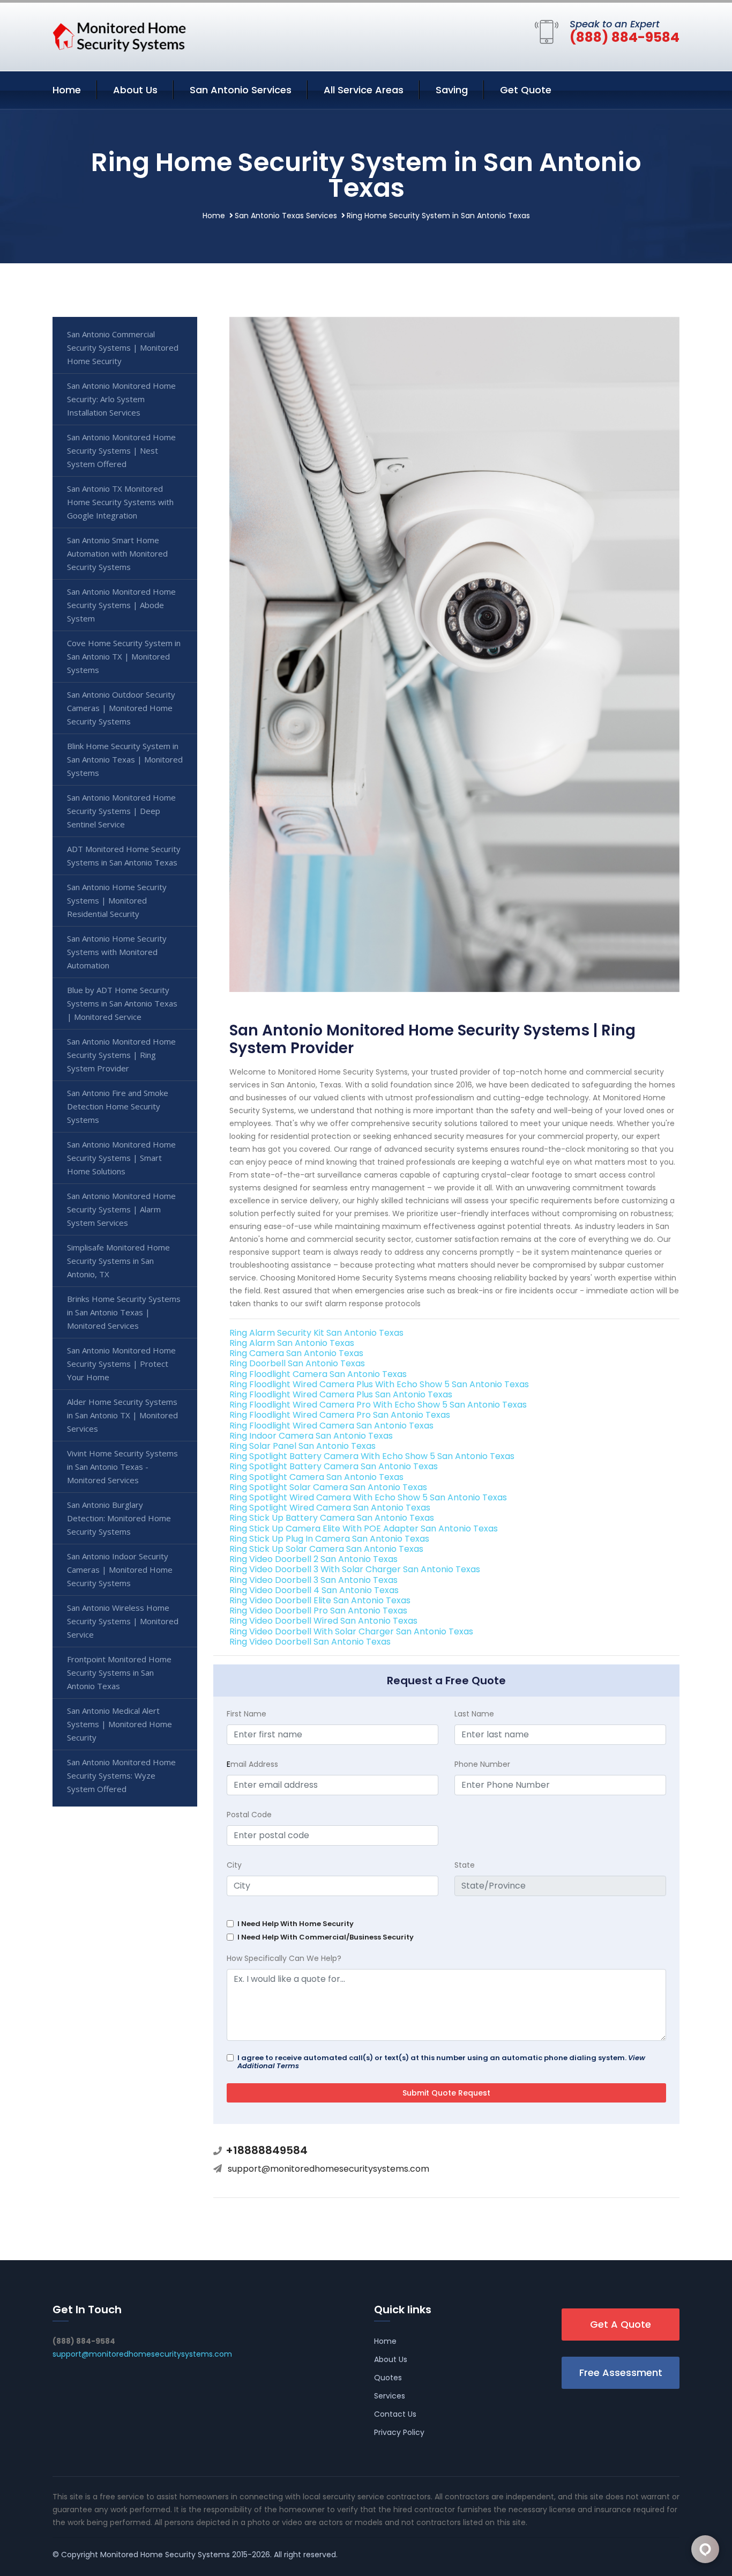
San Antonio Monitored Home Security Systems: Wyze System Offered (121, 1775)
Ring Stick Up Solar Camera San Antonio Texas (326, 1549)
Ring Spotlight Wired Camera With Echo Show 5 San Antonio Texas (368, 1497)
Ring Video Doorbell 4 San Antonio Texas (314, 1590)
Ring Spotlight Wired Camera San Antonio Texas (330, 1508)
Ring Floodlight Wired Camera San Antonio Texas (331, 1426)
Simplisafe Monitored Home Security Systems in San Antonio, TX (118, 1261)
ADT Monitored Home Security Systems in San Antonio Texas (124, 856)
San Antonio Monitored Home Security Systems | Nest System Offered (121, 450)
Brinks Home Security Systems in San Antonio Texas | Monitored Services (124, 1312)
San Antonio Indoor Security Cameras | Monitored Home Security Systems (120, 1570)
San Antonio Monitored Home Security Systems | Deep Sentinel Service (121, 811)
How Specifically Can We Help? (284, 1958)
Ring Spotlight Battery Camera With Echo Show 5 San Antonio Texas (372, 1456)
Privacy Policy (399, 2432)
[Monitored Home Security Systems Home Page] (119, 35)
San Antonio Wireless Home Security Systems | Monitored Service (123, 1621)
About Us (135, 90)
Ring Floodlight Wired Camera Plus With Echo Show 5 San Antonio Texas (379, 1384)
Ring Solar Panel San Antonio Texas (302, 1446)
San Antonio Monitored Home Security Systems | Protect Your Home (121, 1364)
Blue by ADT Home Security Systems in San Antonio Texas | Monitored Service (122, 1003)
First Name (247, 1714)
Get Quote (526, 90)
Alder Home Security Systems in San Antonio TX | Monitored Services (122, 1415)
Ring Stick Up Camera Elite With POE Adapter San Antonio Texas (364, 1528)
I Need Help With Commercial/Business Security (326, 1937)
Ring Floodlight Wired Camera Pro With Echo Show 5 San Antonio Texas (378, 1405)
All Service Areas (364, 90)
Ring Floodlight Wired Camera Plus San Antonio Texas (341, 1394)
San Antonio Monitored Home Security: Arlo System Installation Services (121, 399)
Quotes (388, 2378)
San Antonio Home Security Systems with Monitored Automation (117, 952)
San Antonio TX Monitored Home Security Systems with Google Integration (120, 502)
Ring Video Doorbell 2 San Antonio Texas (313, 1559)
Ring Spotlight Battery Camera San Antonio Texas (334, 1466)
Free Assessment (621, 2373)
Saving (452, 90)
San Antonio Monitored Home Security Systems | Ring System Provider (121, 1055)
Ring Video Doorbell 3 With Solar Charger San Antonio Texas (355, 1569)
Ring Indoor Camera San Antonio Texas (311, 1436)
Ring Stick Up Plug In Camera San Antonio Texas (329, 1539)
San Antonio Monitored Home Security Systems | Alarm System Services (121, 1209)
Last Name (474, 1714)
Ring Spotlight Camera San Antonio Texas (316, 1477)
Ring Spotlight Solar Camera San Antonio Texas (328, 1487)
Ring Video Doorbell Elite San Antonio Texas (320, 1600)
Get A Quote (621, 2324)
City (234, 1865)
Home (67, 90)
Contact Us (395, 2414)
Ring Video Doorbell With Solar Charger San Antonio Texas (351, 1631)
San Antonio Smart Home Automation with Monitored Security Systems (117, 553)
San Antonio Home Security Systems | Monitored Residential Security (117, 900)
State (465, 1865)
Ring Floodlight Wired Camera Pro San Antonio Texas (340, 1415)
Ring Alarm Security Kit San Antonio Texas (316, 1333)
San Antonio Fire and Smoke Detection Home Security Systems (118, 1106)
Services (390, 2396)
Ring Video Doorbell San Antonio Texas (310, 1642)
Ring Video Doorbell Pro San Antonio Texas (318, 1611)
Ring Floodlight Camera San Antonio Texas (318, 1374)
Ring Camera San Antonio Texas (296, 1353)
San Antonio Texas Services (286, 216)
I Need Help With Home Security (296, 1924)
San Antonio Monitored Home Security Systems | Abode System (121, 605)
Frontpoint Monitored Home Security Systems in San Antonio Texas (119, 1672)
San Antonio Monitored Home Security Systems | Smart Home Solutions (121, 1158)
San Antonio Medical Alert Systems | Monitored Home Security (119, 1724)
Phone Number (482, 1764)
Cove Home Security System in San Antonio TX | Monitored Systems (124, 656)
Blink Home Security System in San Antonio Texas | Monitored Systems (125, 759)
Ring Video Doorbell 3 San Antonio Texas (313, 1580)
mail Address (252, 1764)
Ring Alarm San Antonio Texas (292, 1343)
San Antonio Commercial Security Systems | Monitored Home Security (123, 347)
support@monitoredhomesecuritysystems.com (328, 2169)
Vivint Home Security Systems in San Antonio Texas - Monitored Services (122, 1467)
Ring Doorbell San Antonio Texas (297, 1363)
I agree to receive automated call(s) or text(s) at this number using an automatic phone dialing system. (441, 2062)
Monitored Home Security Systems (165, 2555)
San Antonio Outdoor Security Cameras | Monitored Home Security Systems (121, 708)
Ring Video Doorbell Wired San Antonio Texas (323, 1621)
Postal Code (249, 1815)
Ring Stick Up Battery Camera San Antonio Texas (332, 1518)
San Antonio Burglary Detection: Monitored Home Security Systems (119, 1518)
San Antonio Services (241, 90)
